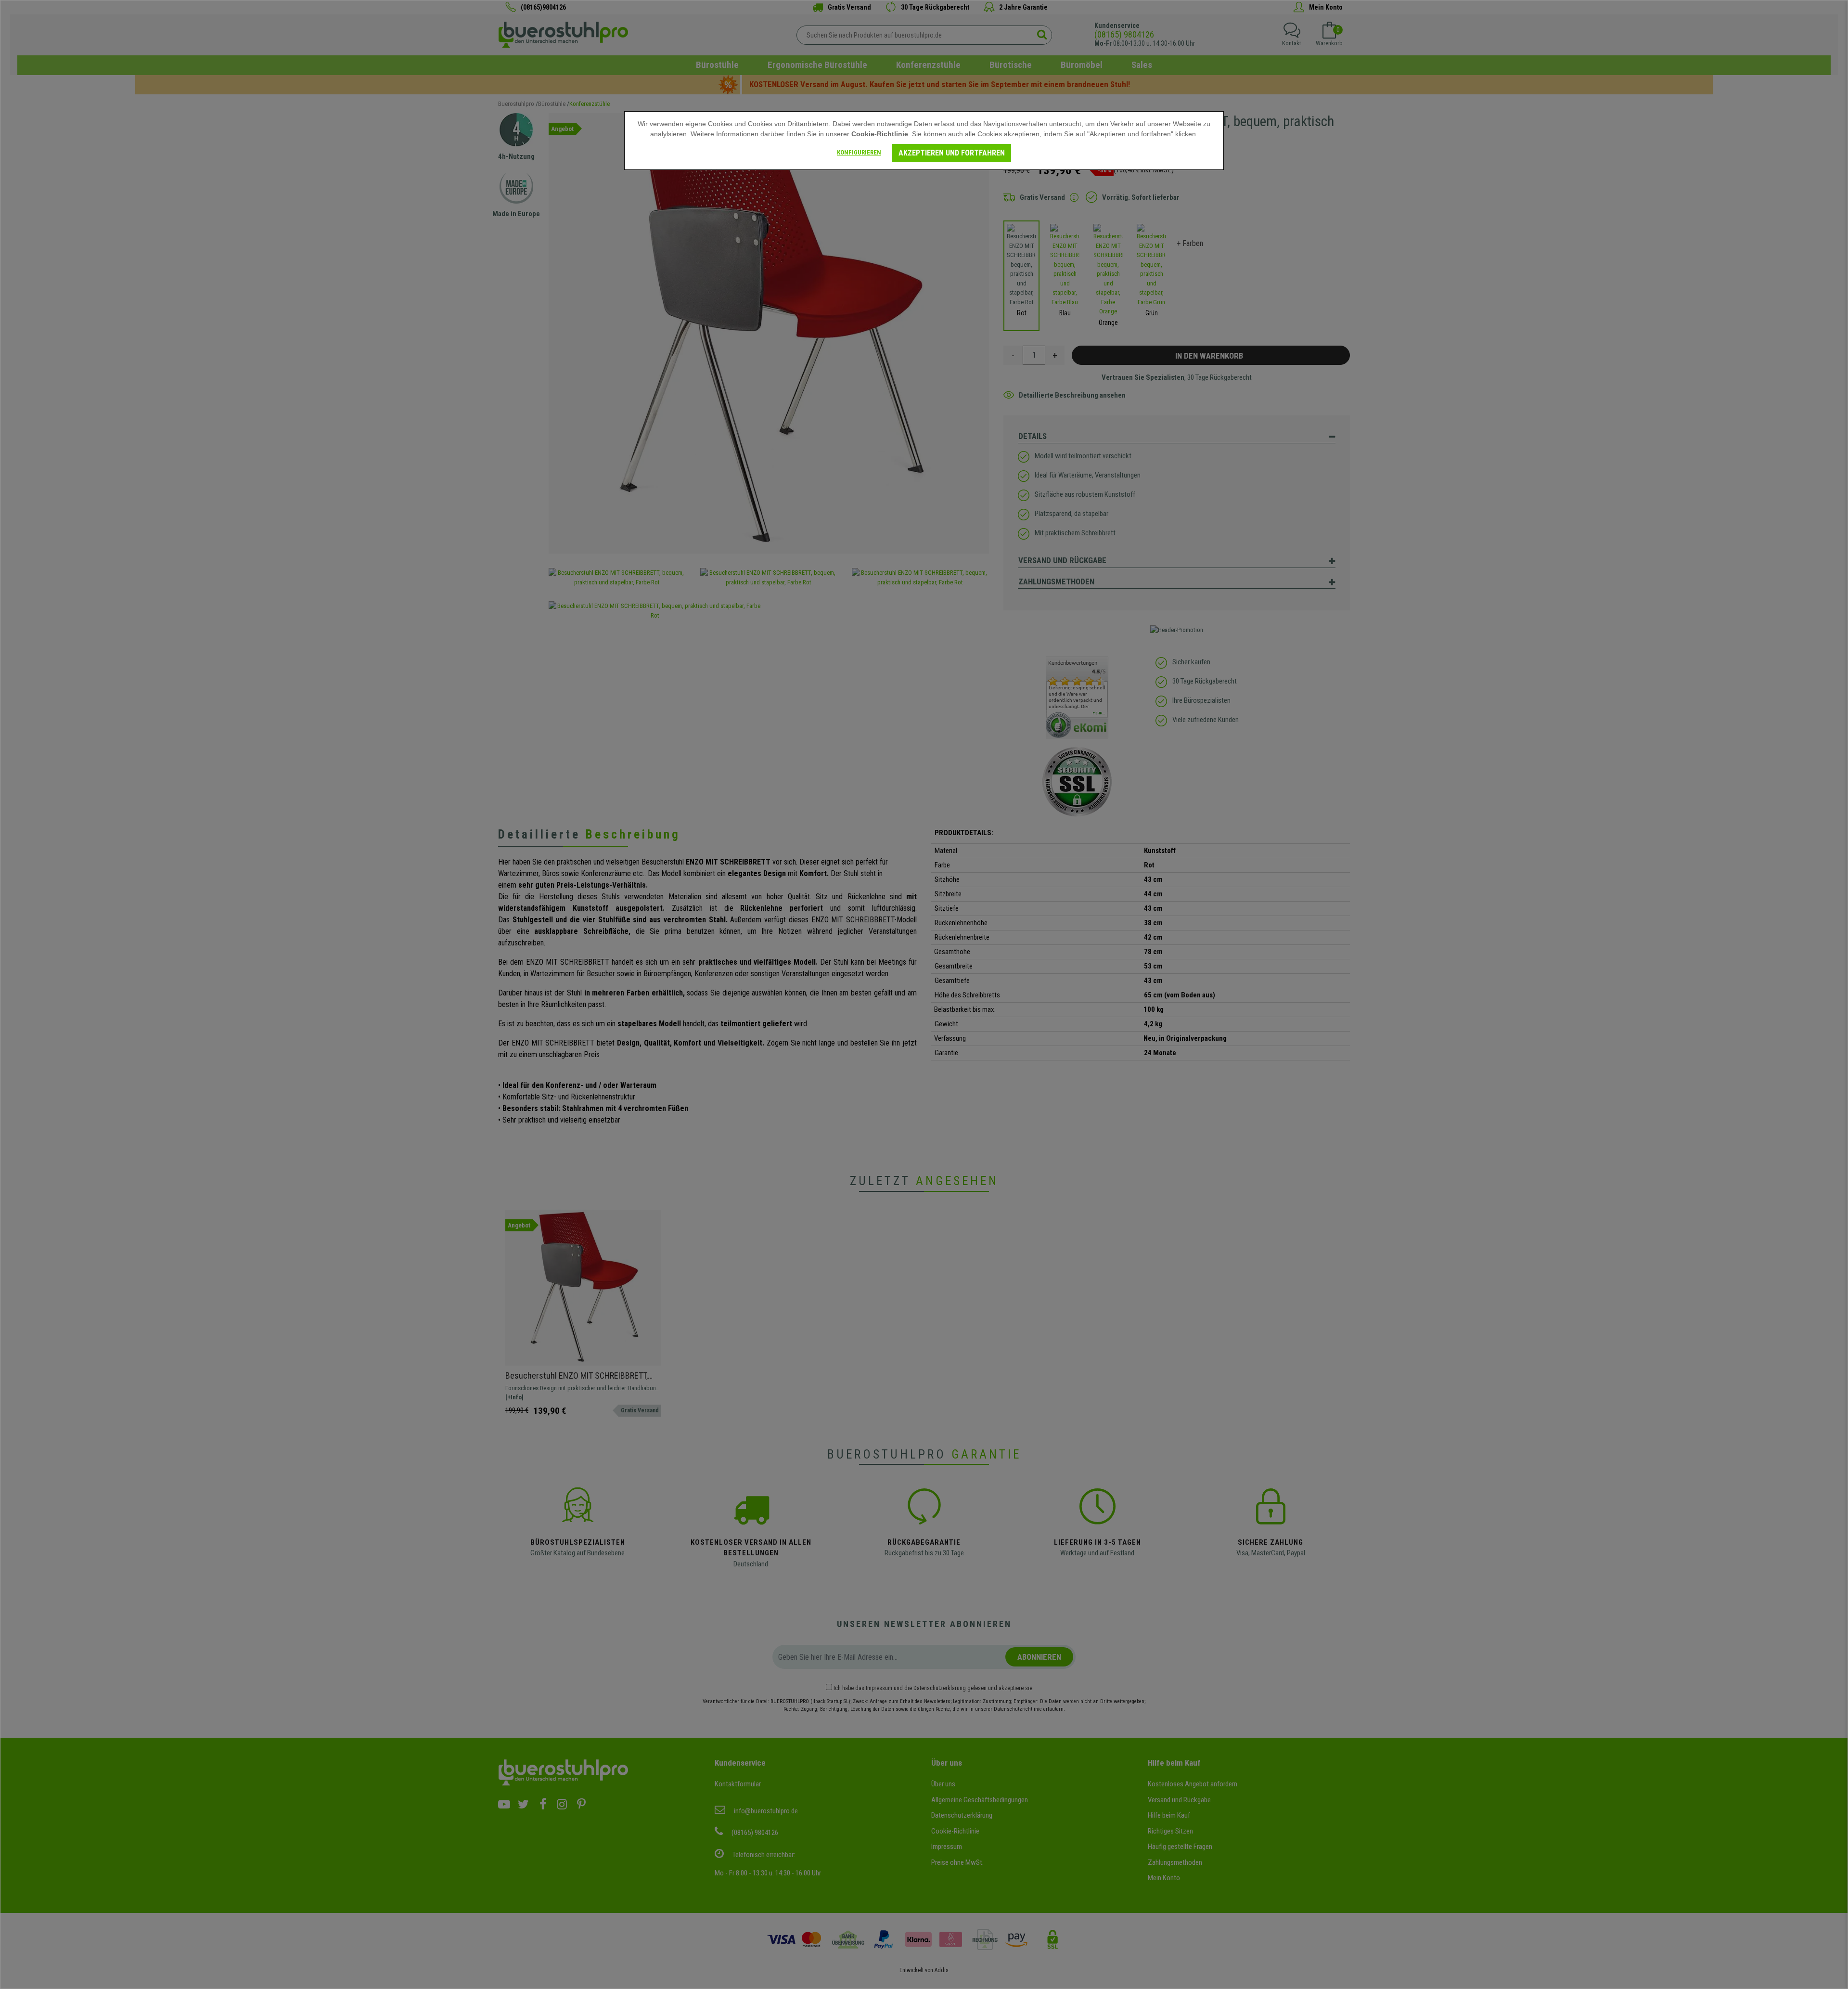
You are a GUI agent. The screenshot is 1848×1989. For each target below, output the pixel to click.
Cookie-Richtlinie (880, 134)
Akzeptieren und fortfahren (952, 153)
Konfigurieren (859, 152)
